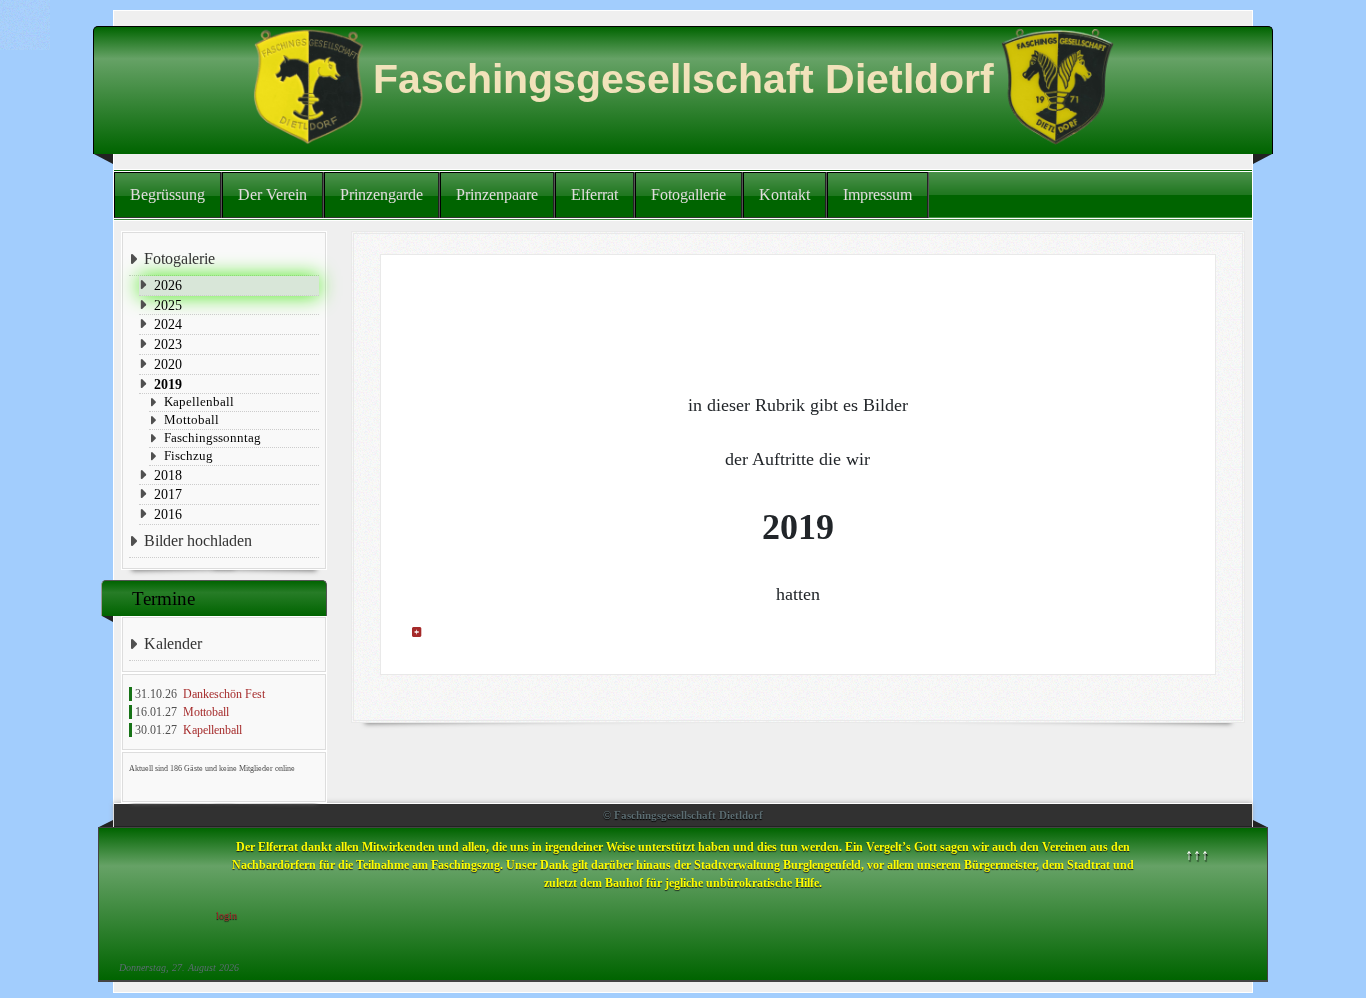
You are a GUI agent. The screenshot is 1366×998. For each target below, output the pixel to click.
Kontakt (784, 194)
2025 (168, 305)
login (226, 915)
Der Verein (272, 194)
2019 (168, 384)
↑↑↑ (1197, 854)
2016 (168, 514)
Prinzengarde (381, 194)
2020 (168, 364)
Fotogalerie (179, 258)
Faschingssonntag (212, 437)
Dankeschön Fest (224, 694)
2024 (168, 324)
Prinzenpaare (497, 194)
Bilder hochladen (198, 540)
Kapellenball (199, 401)
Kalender (173, 643)
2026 (168, 285)
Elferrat (594, 194)
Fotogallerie (688, 194)
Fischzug (188, 455)
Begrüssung (167, 194)
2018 (168, 475)
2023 (168, 344)
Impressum (877, 194)
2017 (168, 494)
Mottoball (191, 419)
